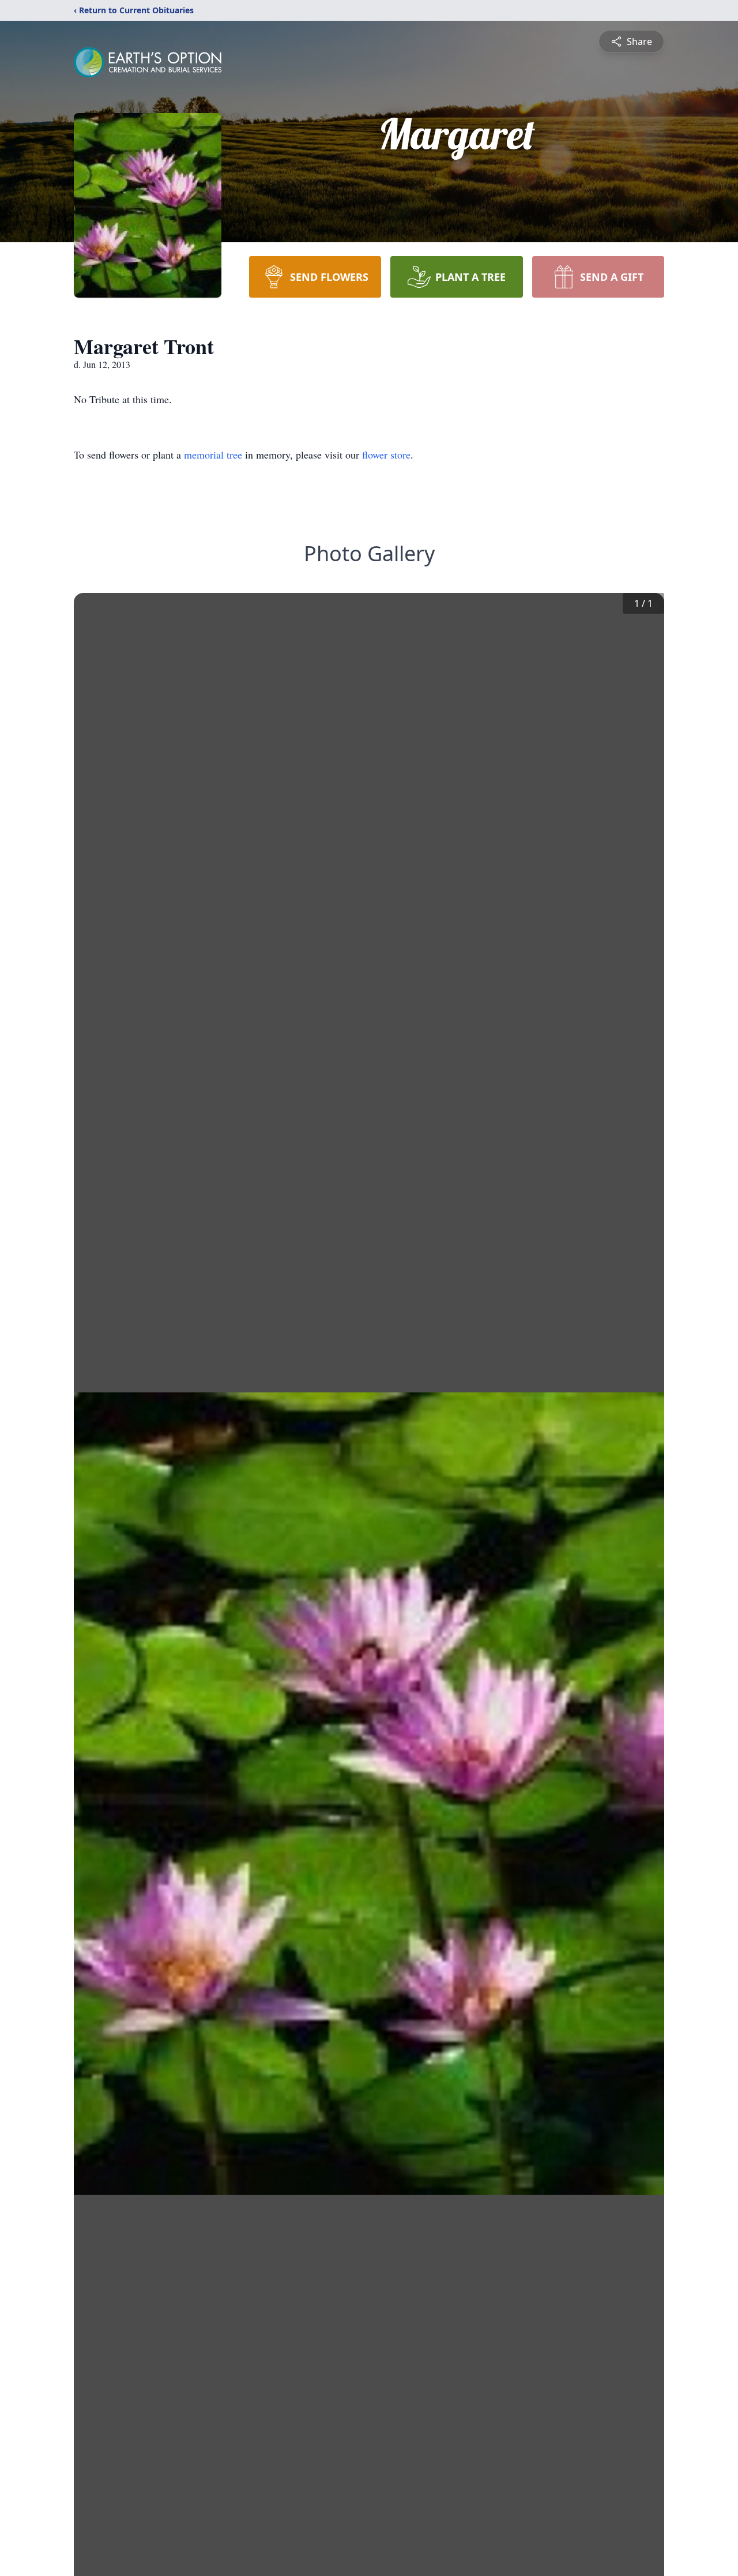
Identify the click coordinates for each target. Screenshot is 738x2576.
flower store (386, 455)
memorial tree (213, 455)
